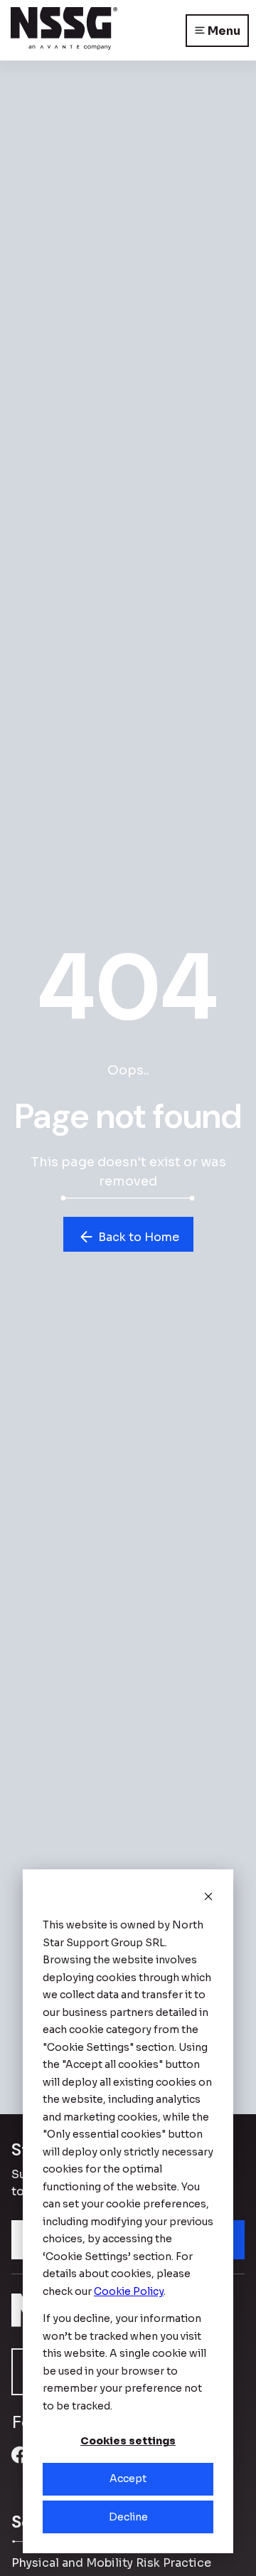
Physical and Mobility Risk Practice (111, 2563)
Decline (128, 2517)
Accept (128, 2479)
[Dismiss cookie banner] (208, 1898)
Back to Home (137, 1237)
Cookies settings (128, 2441)
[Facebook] (20, 2463)
